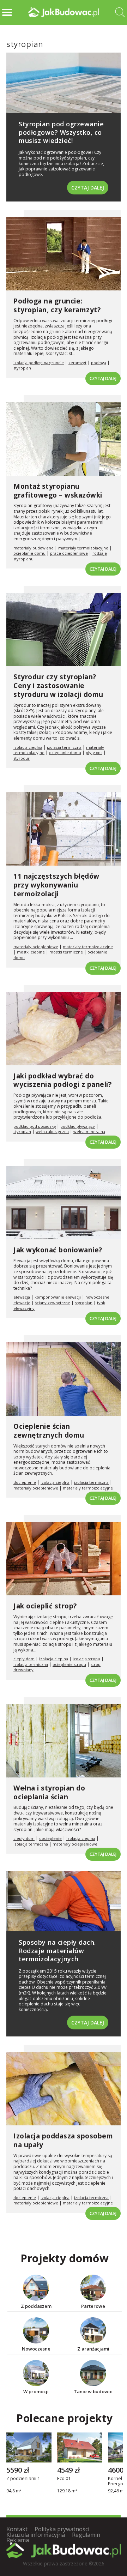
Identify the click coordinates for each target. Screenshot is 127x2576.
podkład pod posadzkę (35, 1126)
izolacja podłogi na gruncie (39, 363)
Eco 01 (64, 2479)
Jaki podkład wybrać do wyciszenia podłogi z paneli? (62, 1080)
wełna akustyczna (52, 1131)
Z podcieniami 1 (23, 2479)
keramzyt (77, 363)
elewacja (22, 1297)
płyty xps (94, 753)
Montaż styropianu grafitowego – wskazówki (58, 491)
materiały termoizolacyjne (83, 548)
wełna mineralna (89, 1131)
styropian (22, 368)
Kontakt (17, 2529)
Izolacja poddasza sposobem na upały (63, 2140)
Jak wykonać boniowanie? (58, 1250)
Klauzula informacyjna (36, 2535)
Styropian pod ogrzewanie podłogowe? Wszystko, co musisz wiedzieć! (61, 132)
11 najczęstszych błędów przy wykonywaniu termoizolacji (56, 885)
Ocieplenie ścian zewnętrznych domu (49, 1431)
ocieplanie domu (29, 553)
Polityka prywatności (62, 2529)
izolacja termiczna (64, 747)
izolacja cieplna (28, 747)
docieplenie (25, 1482)
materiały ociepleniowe (36, 947)
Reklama (18, 2540)
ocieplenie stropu (69, 1664)
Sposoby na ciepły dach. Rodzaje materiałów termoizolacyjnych (57, 1951)
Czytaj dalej (88, 188)
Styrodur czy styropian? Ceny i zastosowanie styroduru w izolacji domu (58, 685)
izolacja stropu (86, 1659)
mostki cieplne (31, 952)
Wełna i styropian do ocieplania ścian (49, 1792)
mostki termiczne (66, 952)
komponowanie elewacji (58, 1297)
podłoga (99, 363)
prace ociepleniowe (69, 553)
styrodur (22, 758)
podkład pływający (78, 1126)
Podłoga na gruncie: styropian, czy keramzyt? (57, 305)
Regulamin (86, 2535)
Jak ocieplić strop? (45, 1606)
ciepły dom (24, 1659)
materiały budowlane (34, 548)
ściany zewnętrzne (53, 1303)
